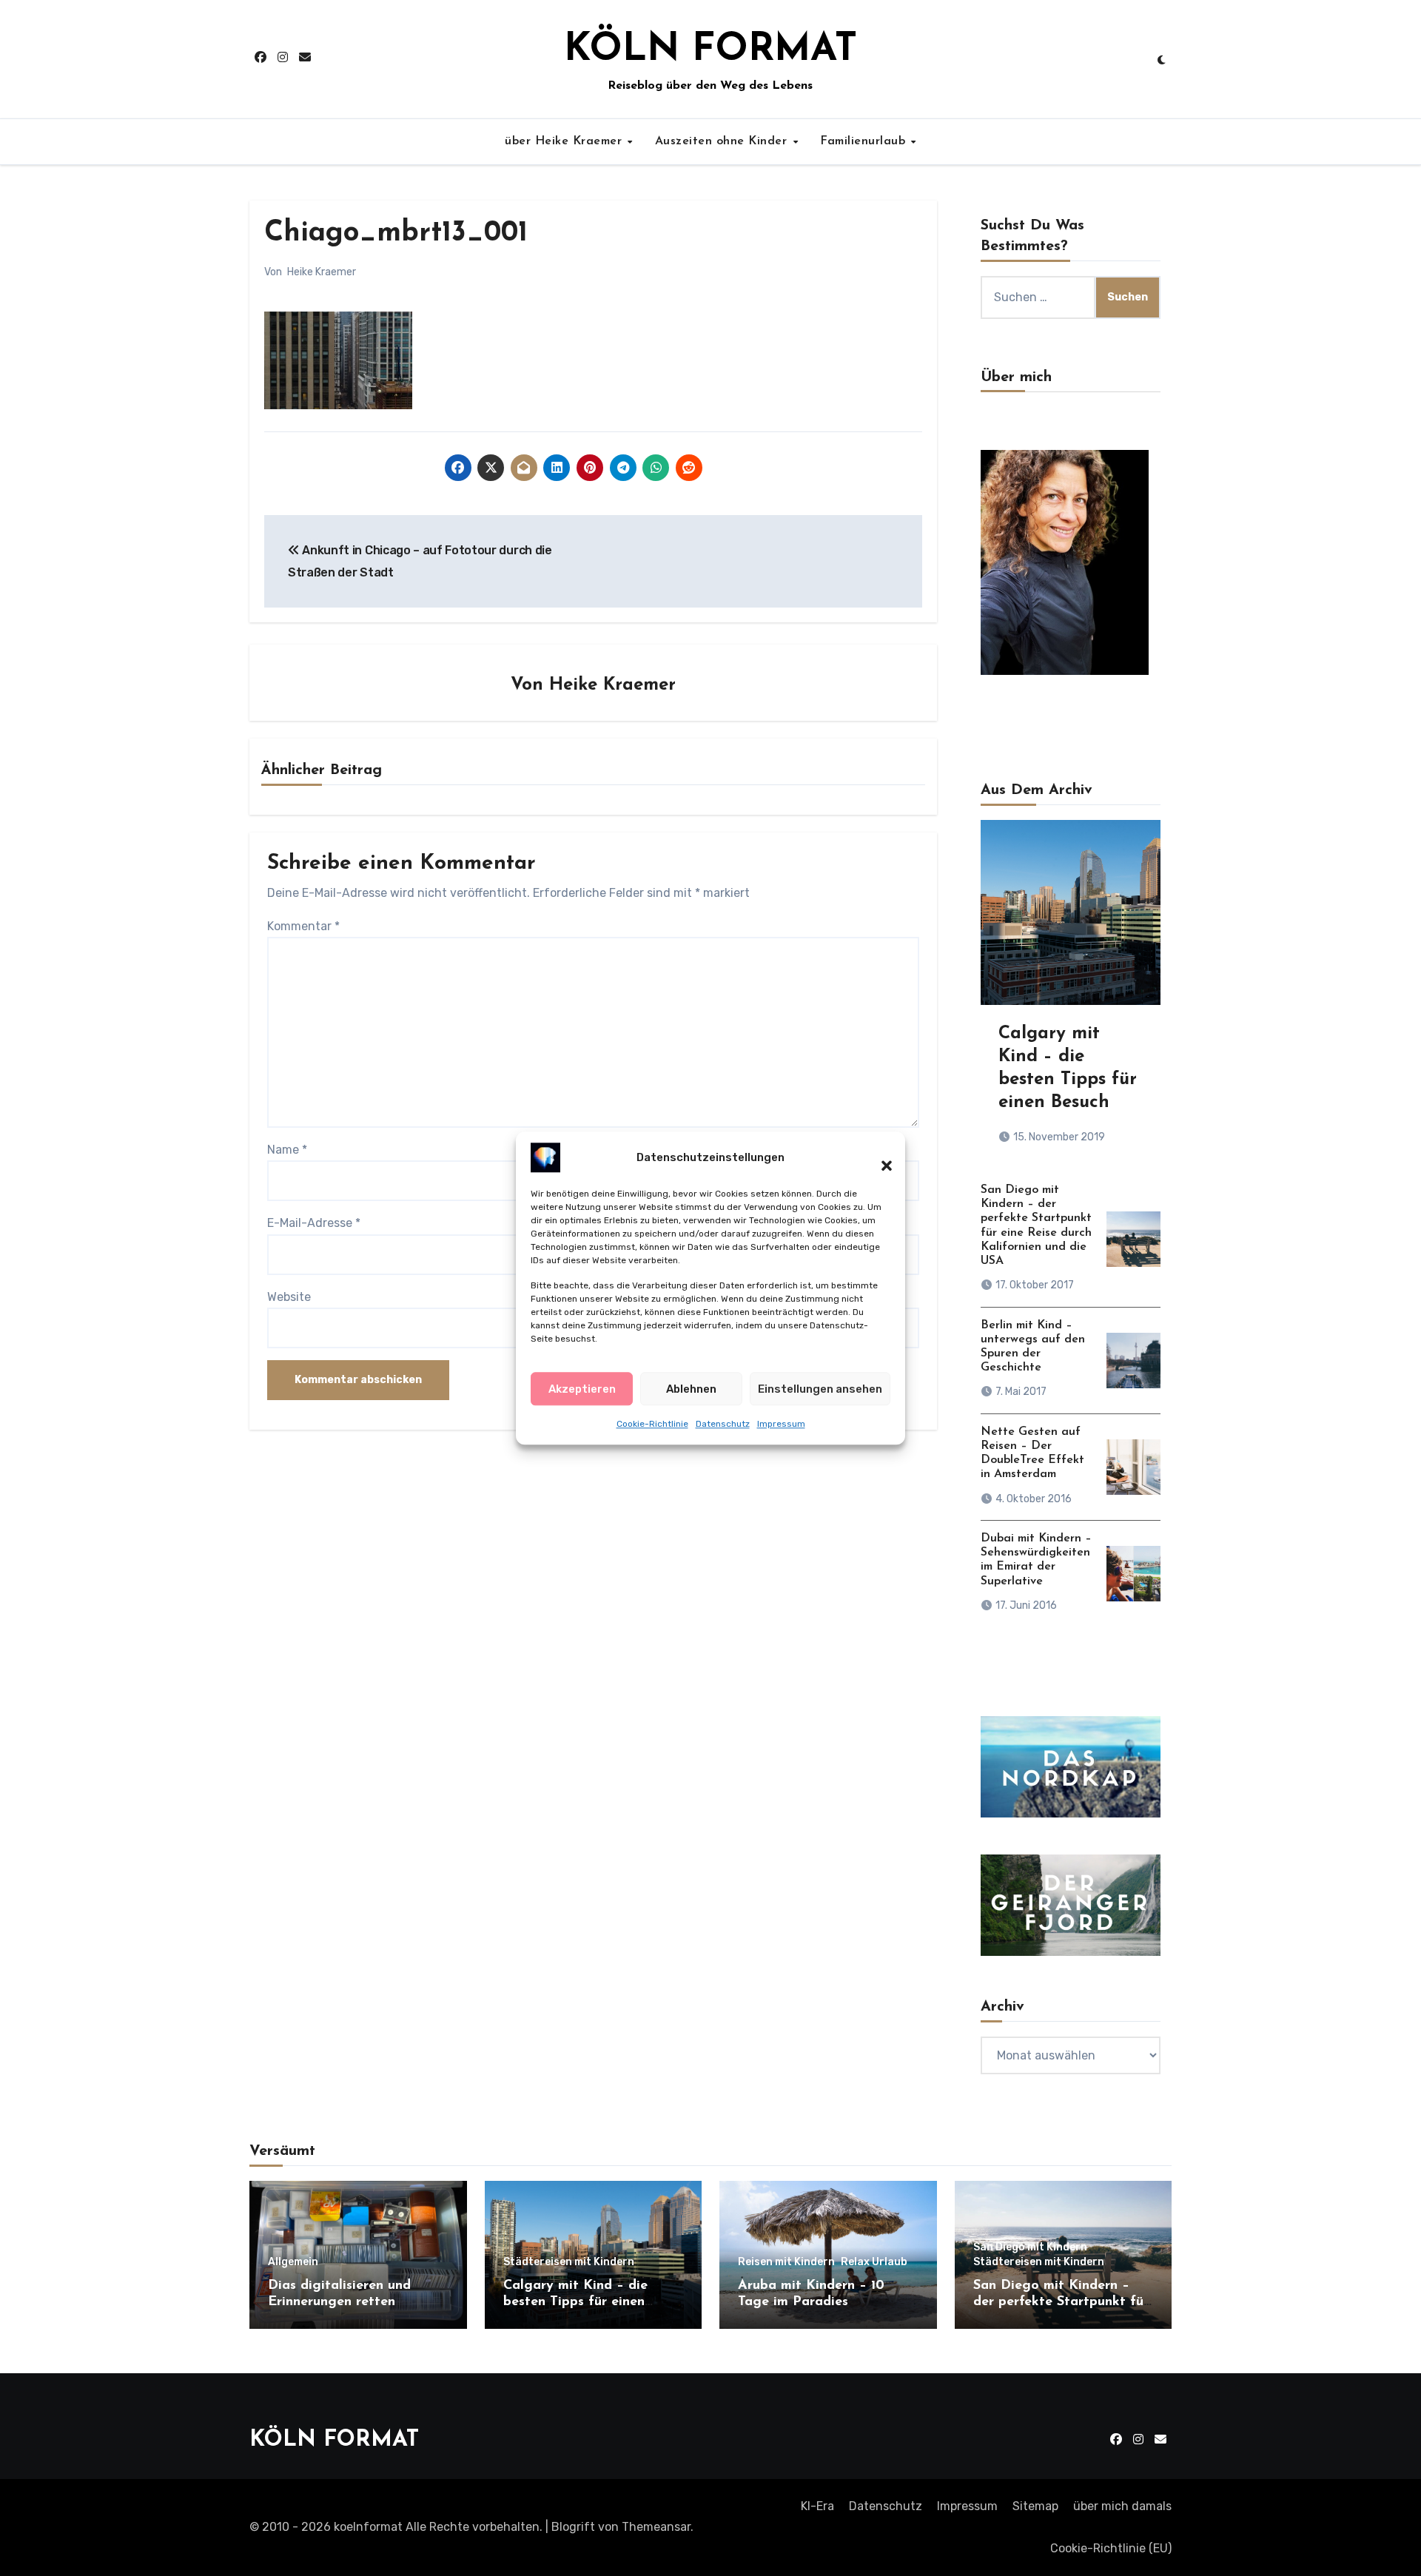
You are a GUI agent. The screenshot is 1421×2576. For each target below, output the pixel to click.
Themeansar (656, 2527)
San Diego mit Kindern (1030, 2247)
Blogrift (573, 2527)
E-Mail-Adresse (314, 1223)
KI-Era (817, 2506)
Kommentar (303, 926)
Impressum (781, 1424)
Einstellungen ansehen (820, 1388)
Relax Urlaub (874, 2262)
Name (287, 1150)
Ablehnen (691, 1388)
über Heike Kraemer (565, 141)
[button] (879, 1157)
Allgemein (293, 2262)
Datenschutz (723, 1424)
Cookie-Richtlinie (652, 1424)
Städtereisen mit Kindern (569, 2262)
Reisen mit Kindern (786, 2262)
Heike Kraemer (322, 272)
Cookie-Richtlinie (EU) (1111, 2548)
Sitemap (1035, 2506)
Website (289, 1297)
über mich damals (1122, 2506)
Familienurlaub (865, 141)
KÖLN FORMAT (710, 50)
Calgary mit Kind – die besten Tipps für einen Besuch (575, 2302)
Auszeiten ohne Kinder (723, 141)
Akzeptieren (582, 1388)
